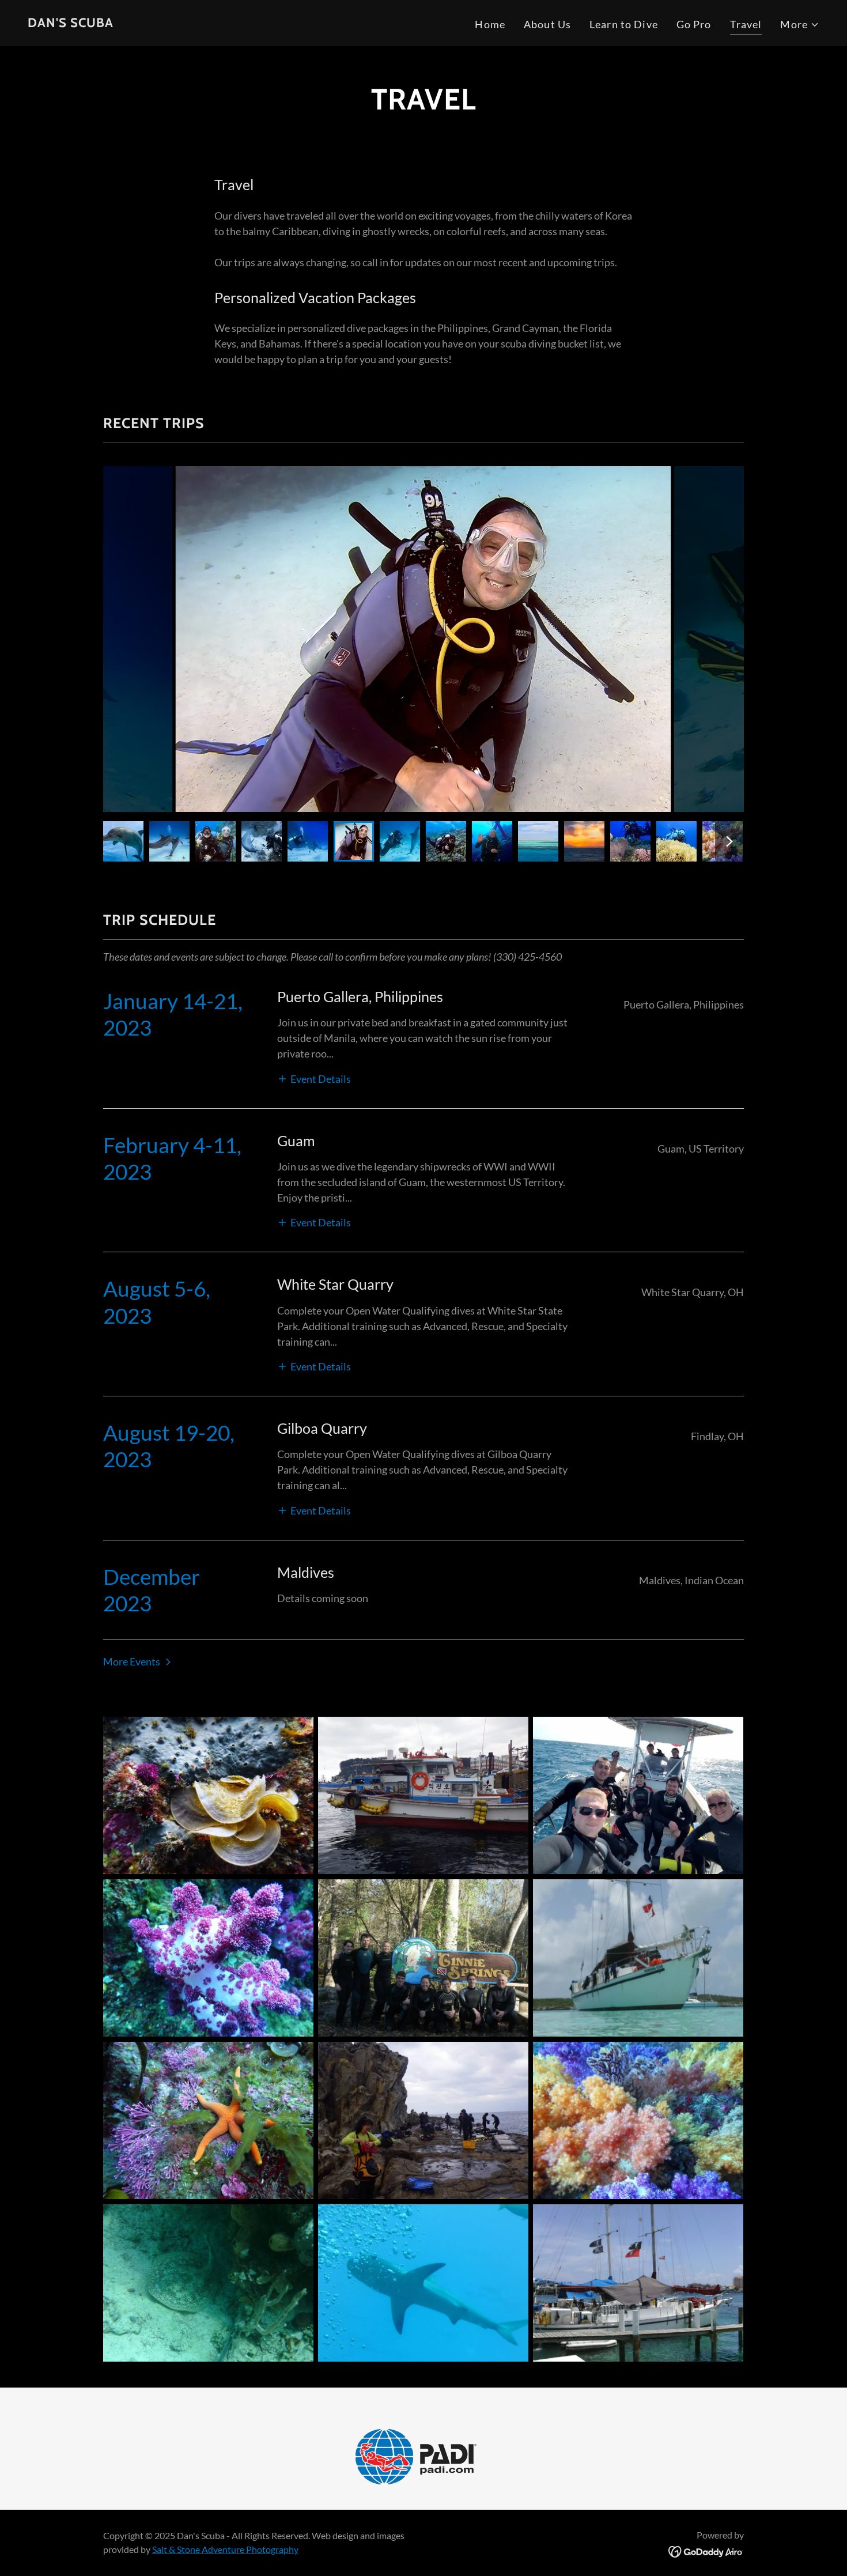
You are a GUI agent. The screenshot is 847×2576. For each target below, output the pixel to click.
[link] (71, 23)
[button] (800, 24)
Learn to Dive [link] (624, 24)
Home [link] (490, 24)
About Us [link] (547, 24)
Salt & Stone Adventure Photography (225, 2549)
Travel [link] (746, 24)
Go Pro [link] (694, 24)
